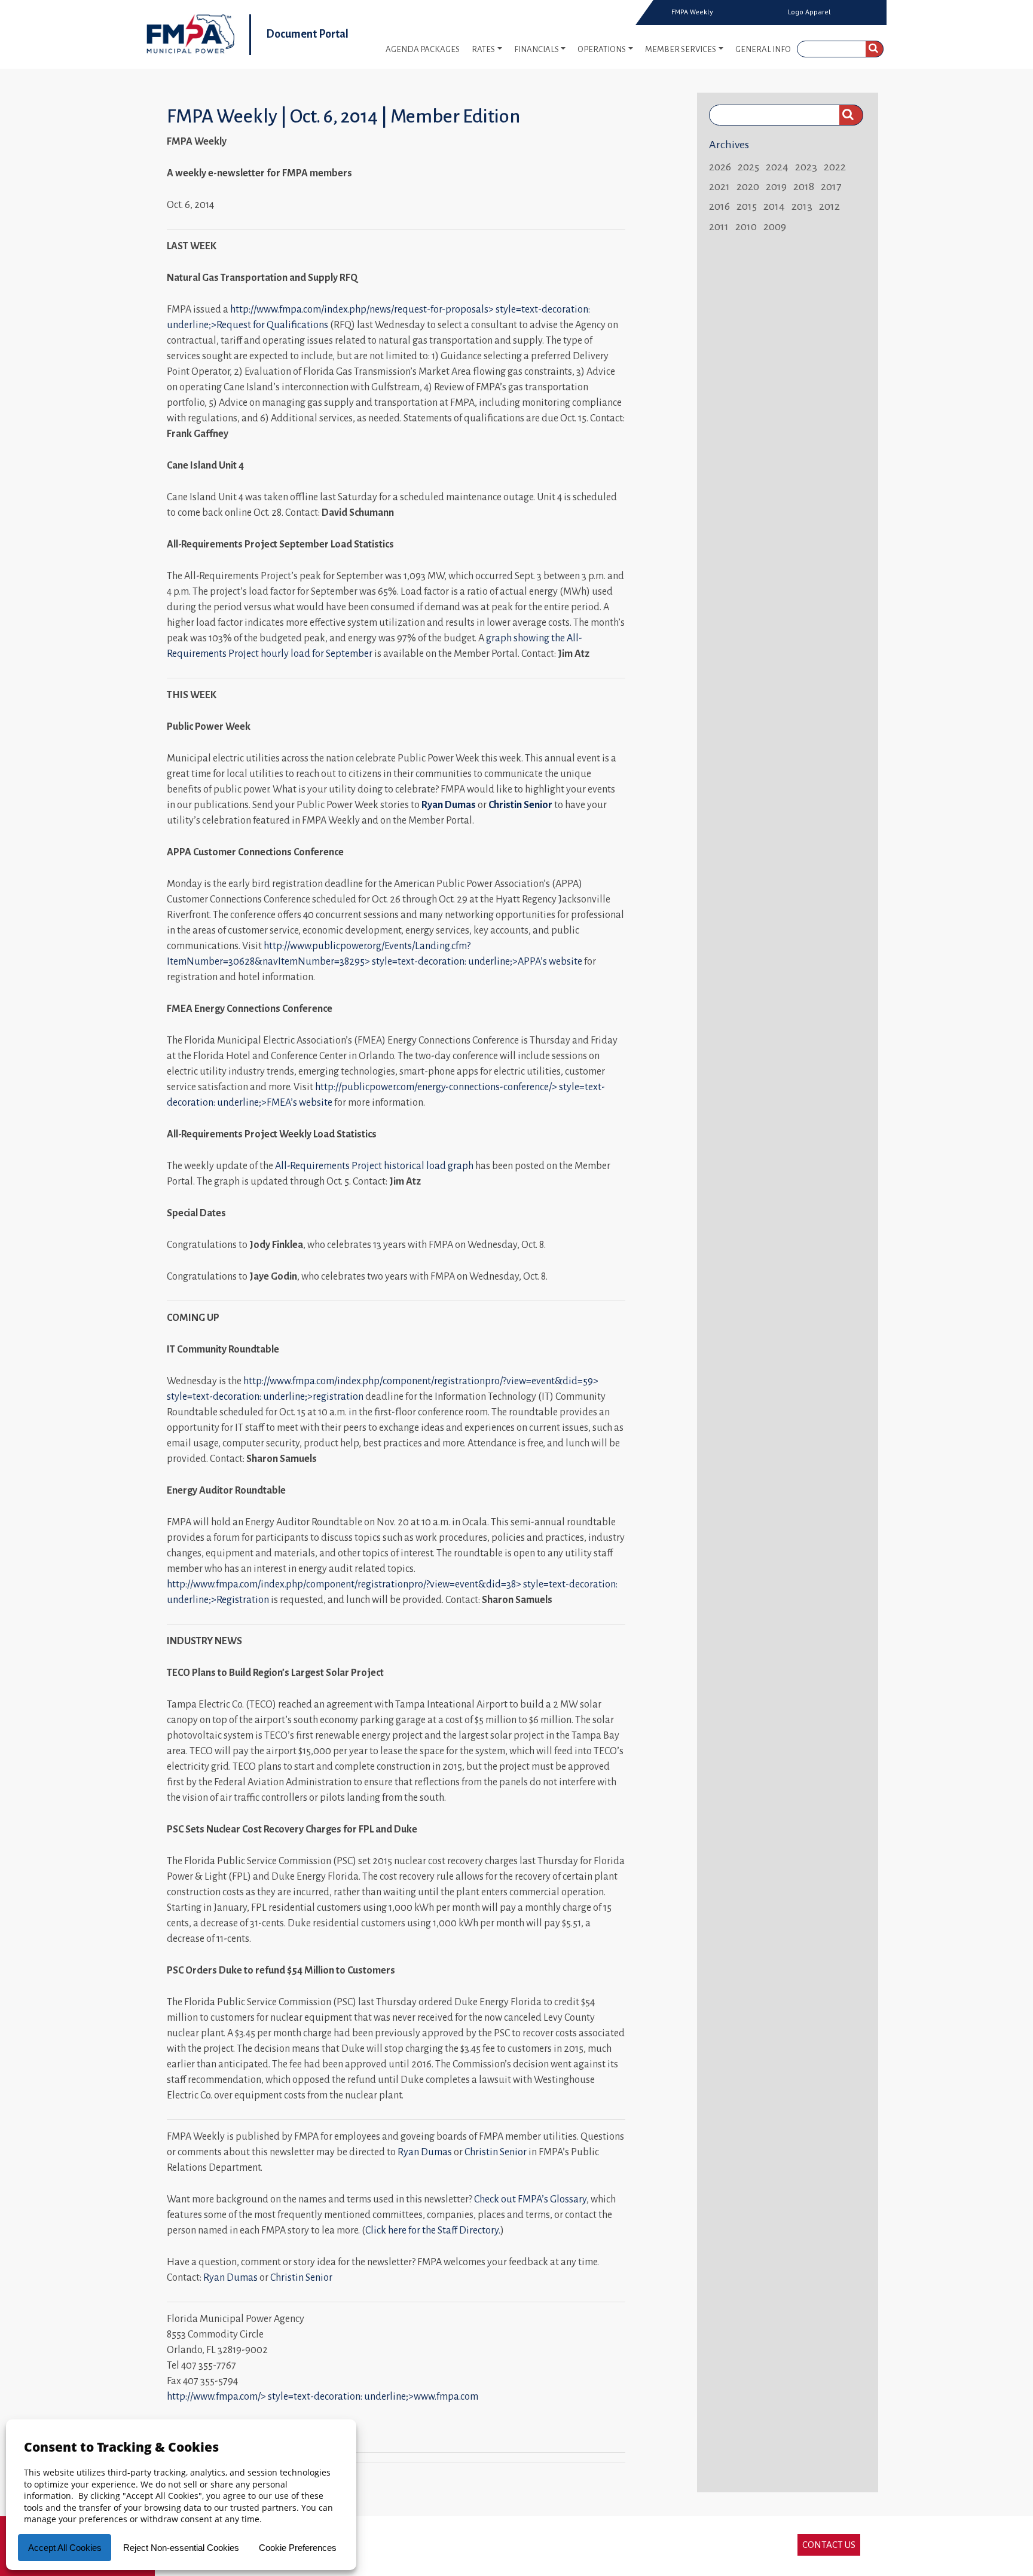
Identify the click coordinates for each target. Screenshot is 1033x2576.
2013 (802, 206)
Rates (483, 49)
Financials (537, 49)
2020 (748, 186)
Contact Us (829, 2545)
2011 (719, 227)
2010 (746, 227)
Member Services (681, 49)
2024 (777, 167)
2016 (719, 206)
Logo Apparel (809, 12)
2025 (748, 167)
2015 (747, 206)
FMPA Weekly (692, 12)
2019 (776, 186)
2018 (804, 186)
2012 (829, 206)
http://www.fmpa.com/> (323, 2397)
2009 (775, 227)
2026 (720, 167)
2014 (774, 206)
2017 (831, 186)
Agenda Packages (423, 49)
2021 (719, 186)
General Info (763, 49)
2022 (835, 167)
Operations (602, 49)
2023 (806, 167)
